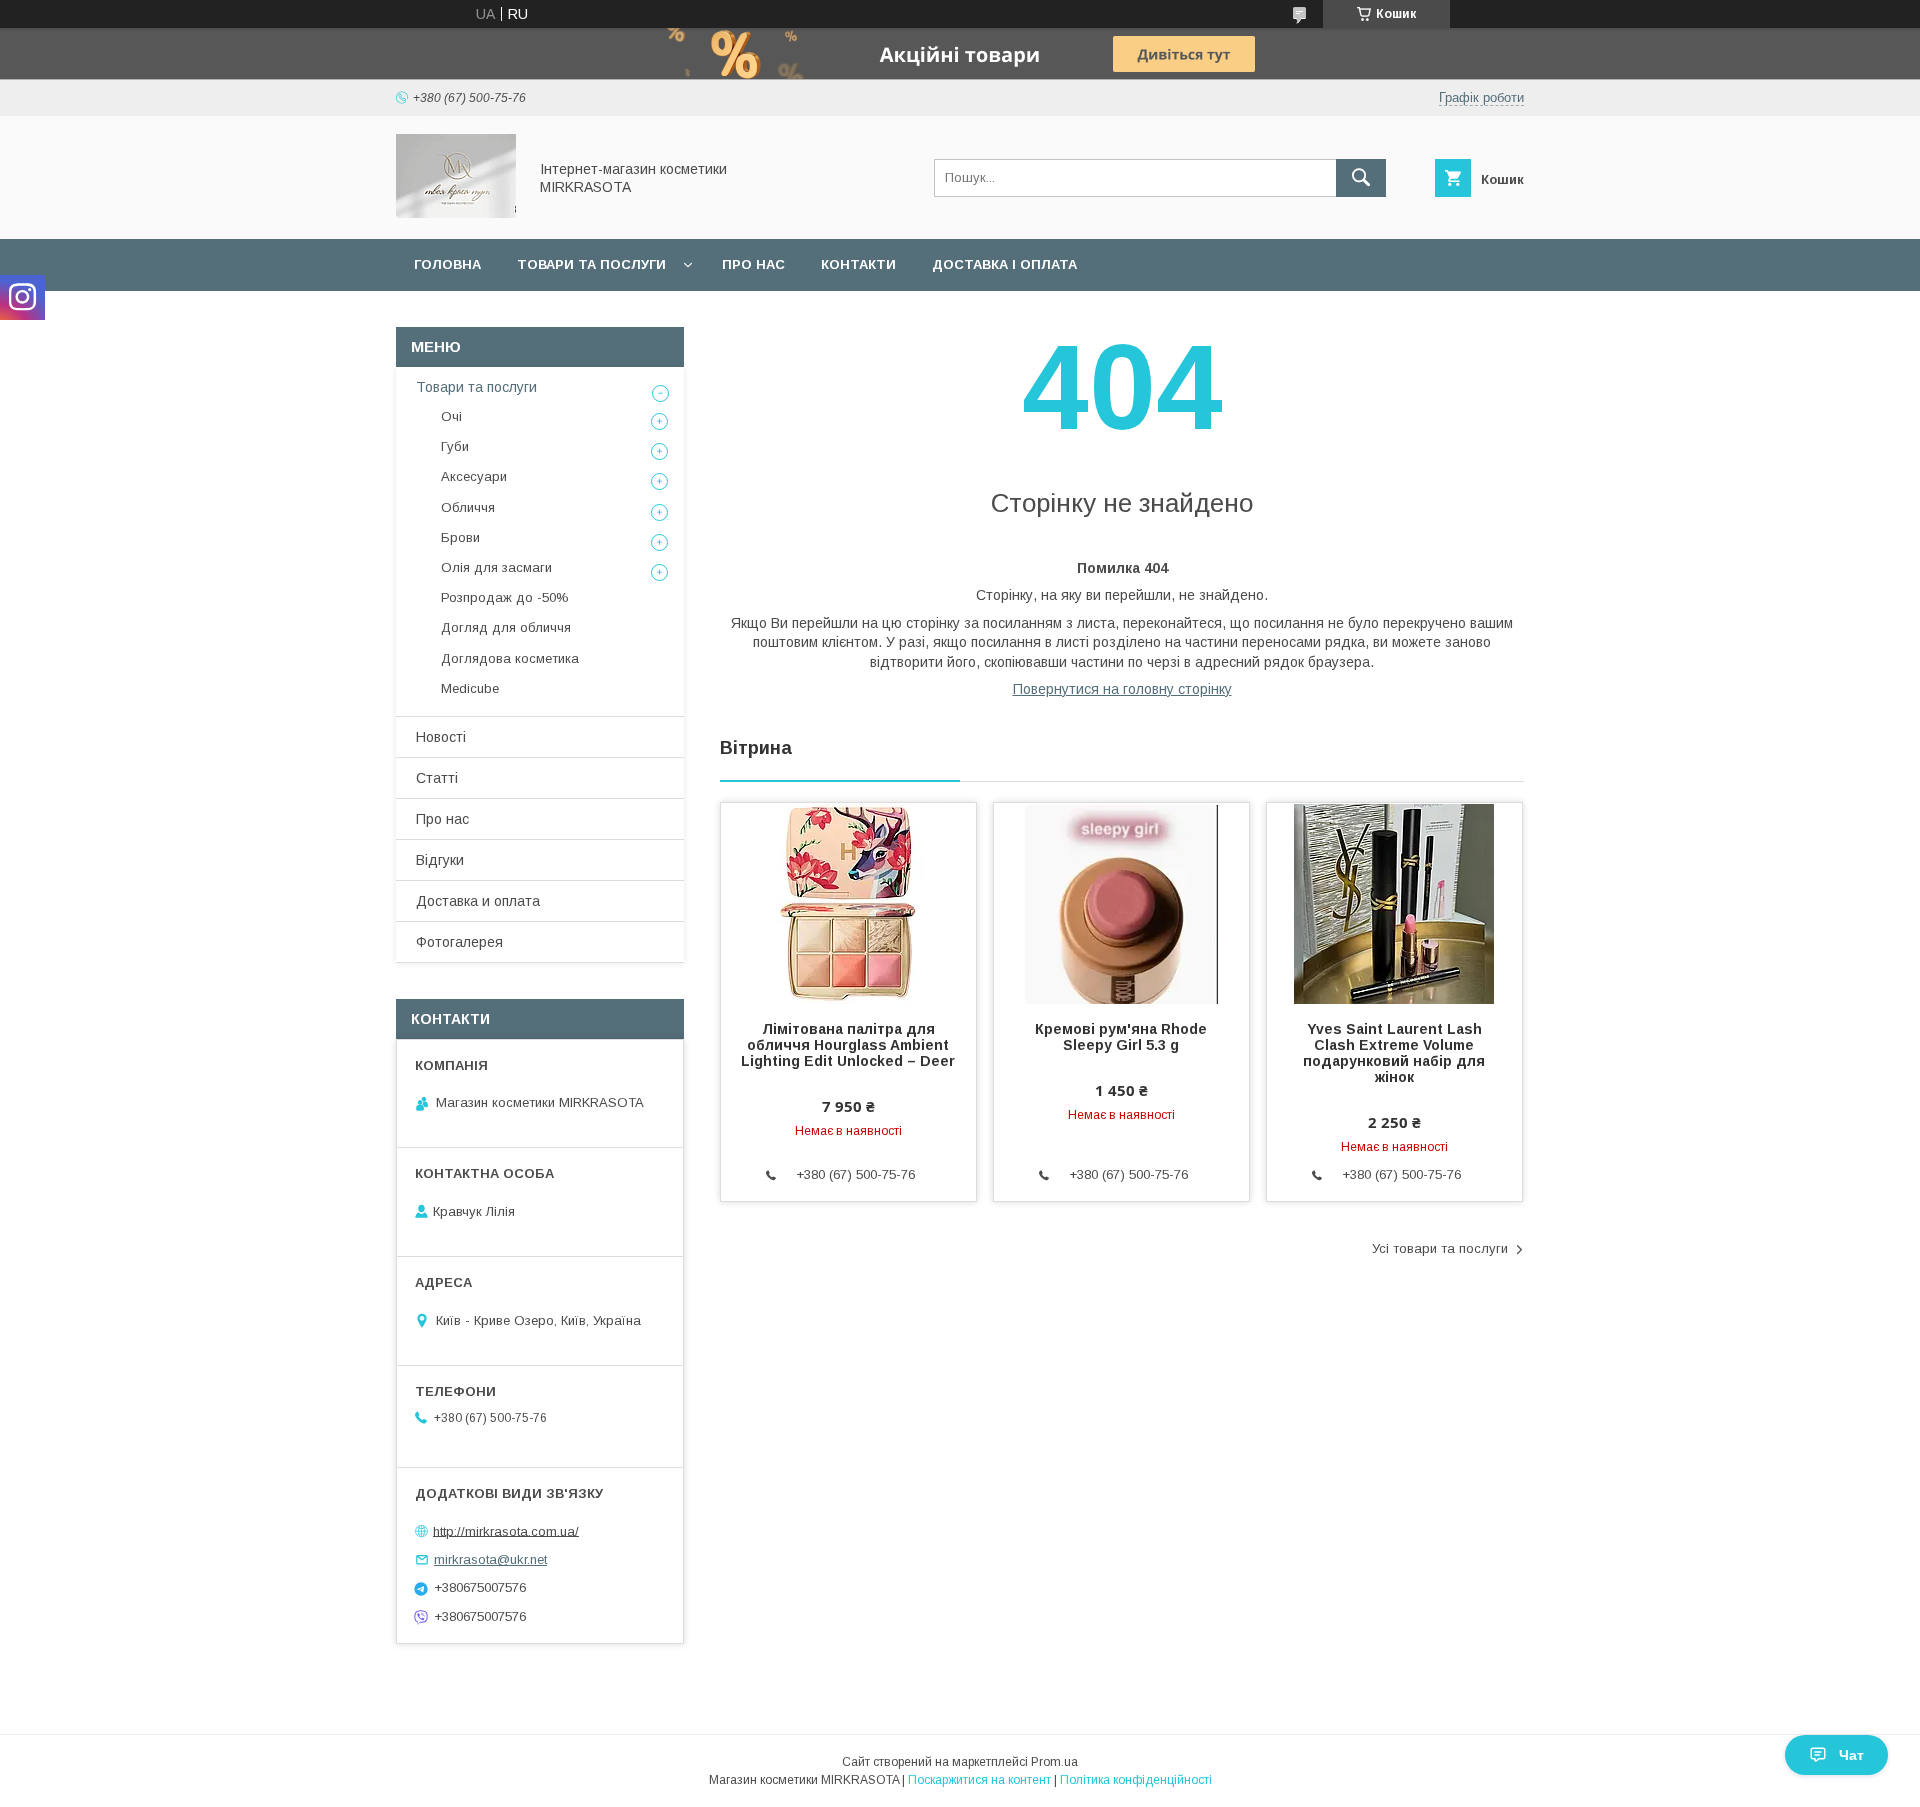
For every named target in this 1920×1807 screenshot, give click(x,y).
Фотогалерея (459, 942)
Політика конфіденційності (1136, 1780)
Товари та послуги (591, 264)
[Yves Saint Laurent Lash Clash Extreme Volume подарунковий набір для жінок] (1394, 903)
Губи (455, 446)
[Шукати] (1361, 178)
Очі (451, 416)
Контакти (858, 264)
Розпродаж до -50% (505, 597)
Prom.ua (1054, 1762)
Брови (460, 537)
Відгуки (440, 860)
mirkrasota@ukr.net (490, 1559)
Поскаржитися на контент (979, 1780)
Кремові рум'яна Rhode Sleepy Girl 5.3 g (1121, 1037)
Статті (437, 778)
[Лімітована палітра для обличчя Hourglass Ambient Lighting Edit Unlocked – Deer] (848, 903)
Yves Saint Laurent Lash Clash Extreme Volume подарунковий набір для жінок (1394, 1053)
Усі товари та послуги (1440, 1248)
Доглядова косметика (510, 658)
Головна (447, 264)
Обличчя (468, 507)
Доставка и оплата (478, 901)
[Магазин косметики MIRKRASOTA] (456, 213)
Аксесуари (474, 476)
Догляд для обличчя (506, 627)
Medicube (470, 688)
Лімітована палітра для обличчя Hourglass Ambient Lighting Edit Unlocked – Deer (848, 1045)
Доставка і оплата (1004, 264)
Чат (1851, 1755)
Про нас (753, 264)
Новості (441, 737)
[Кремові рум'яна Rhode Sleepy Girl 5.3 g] (1121, 903)
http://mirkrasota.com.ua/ (506, 1530)
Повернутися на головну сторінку (1122, 689)
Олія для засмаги (496, 567)
